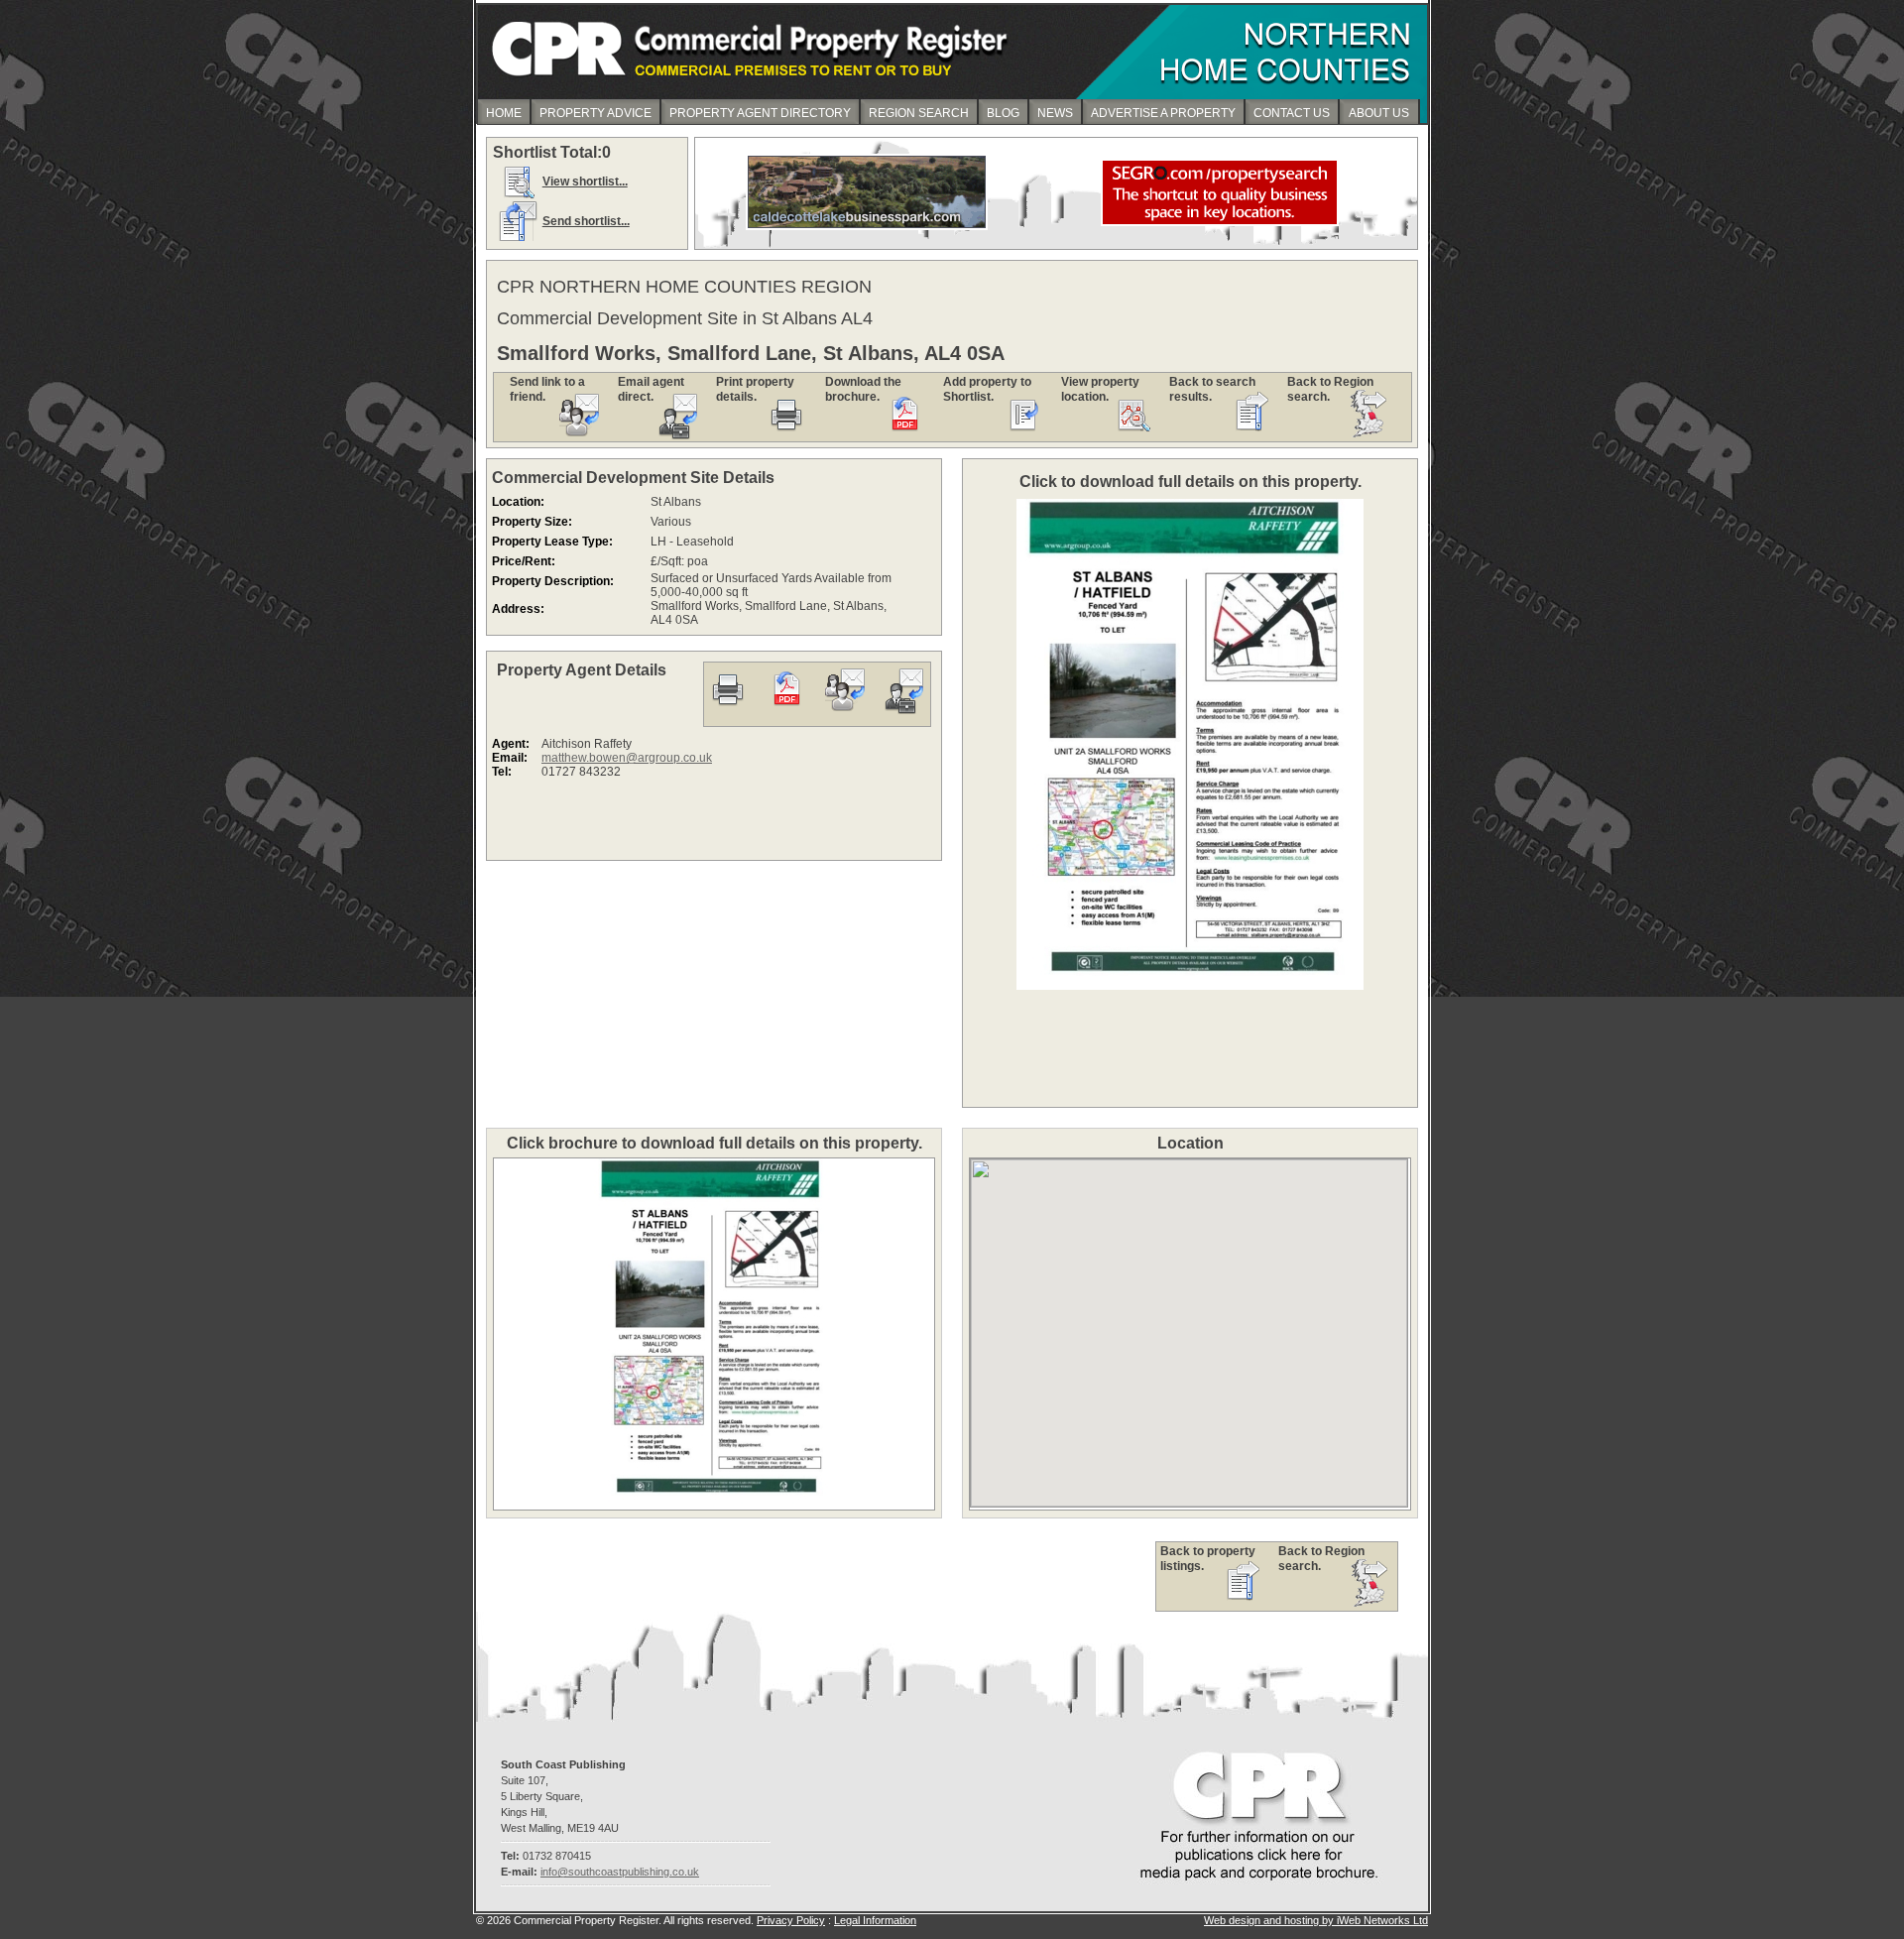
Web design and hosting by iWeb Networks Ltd (1316, 1920)
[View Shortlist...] (518, 197)
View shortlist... (585, 182)
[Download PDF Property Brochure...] (786, 710)
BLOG (1003, 113)
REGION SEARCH (919, 113)
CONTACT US (1292, 113)
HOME (504, 113)
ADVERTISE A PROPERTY (1163, 113)
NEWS (1055, 113)
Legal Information (875, 1920)
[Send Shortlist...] (518, 237)
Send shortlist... (586, 221)
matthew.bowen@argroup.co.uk (627, 758)
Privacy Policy (791, 1920)
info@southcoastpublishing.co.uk (620, 1872)
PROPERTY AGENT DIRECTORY (760, 113)
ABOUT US (1379, 113)
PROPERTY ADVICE (595, 113)
